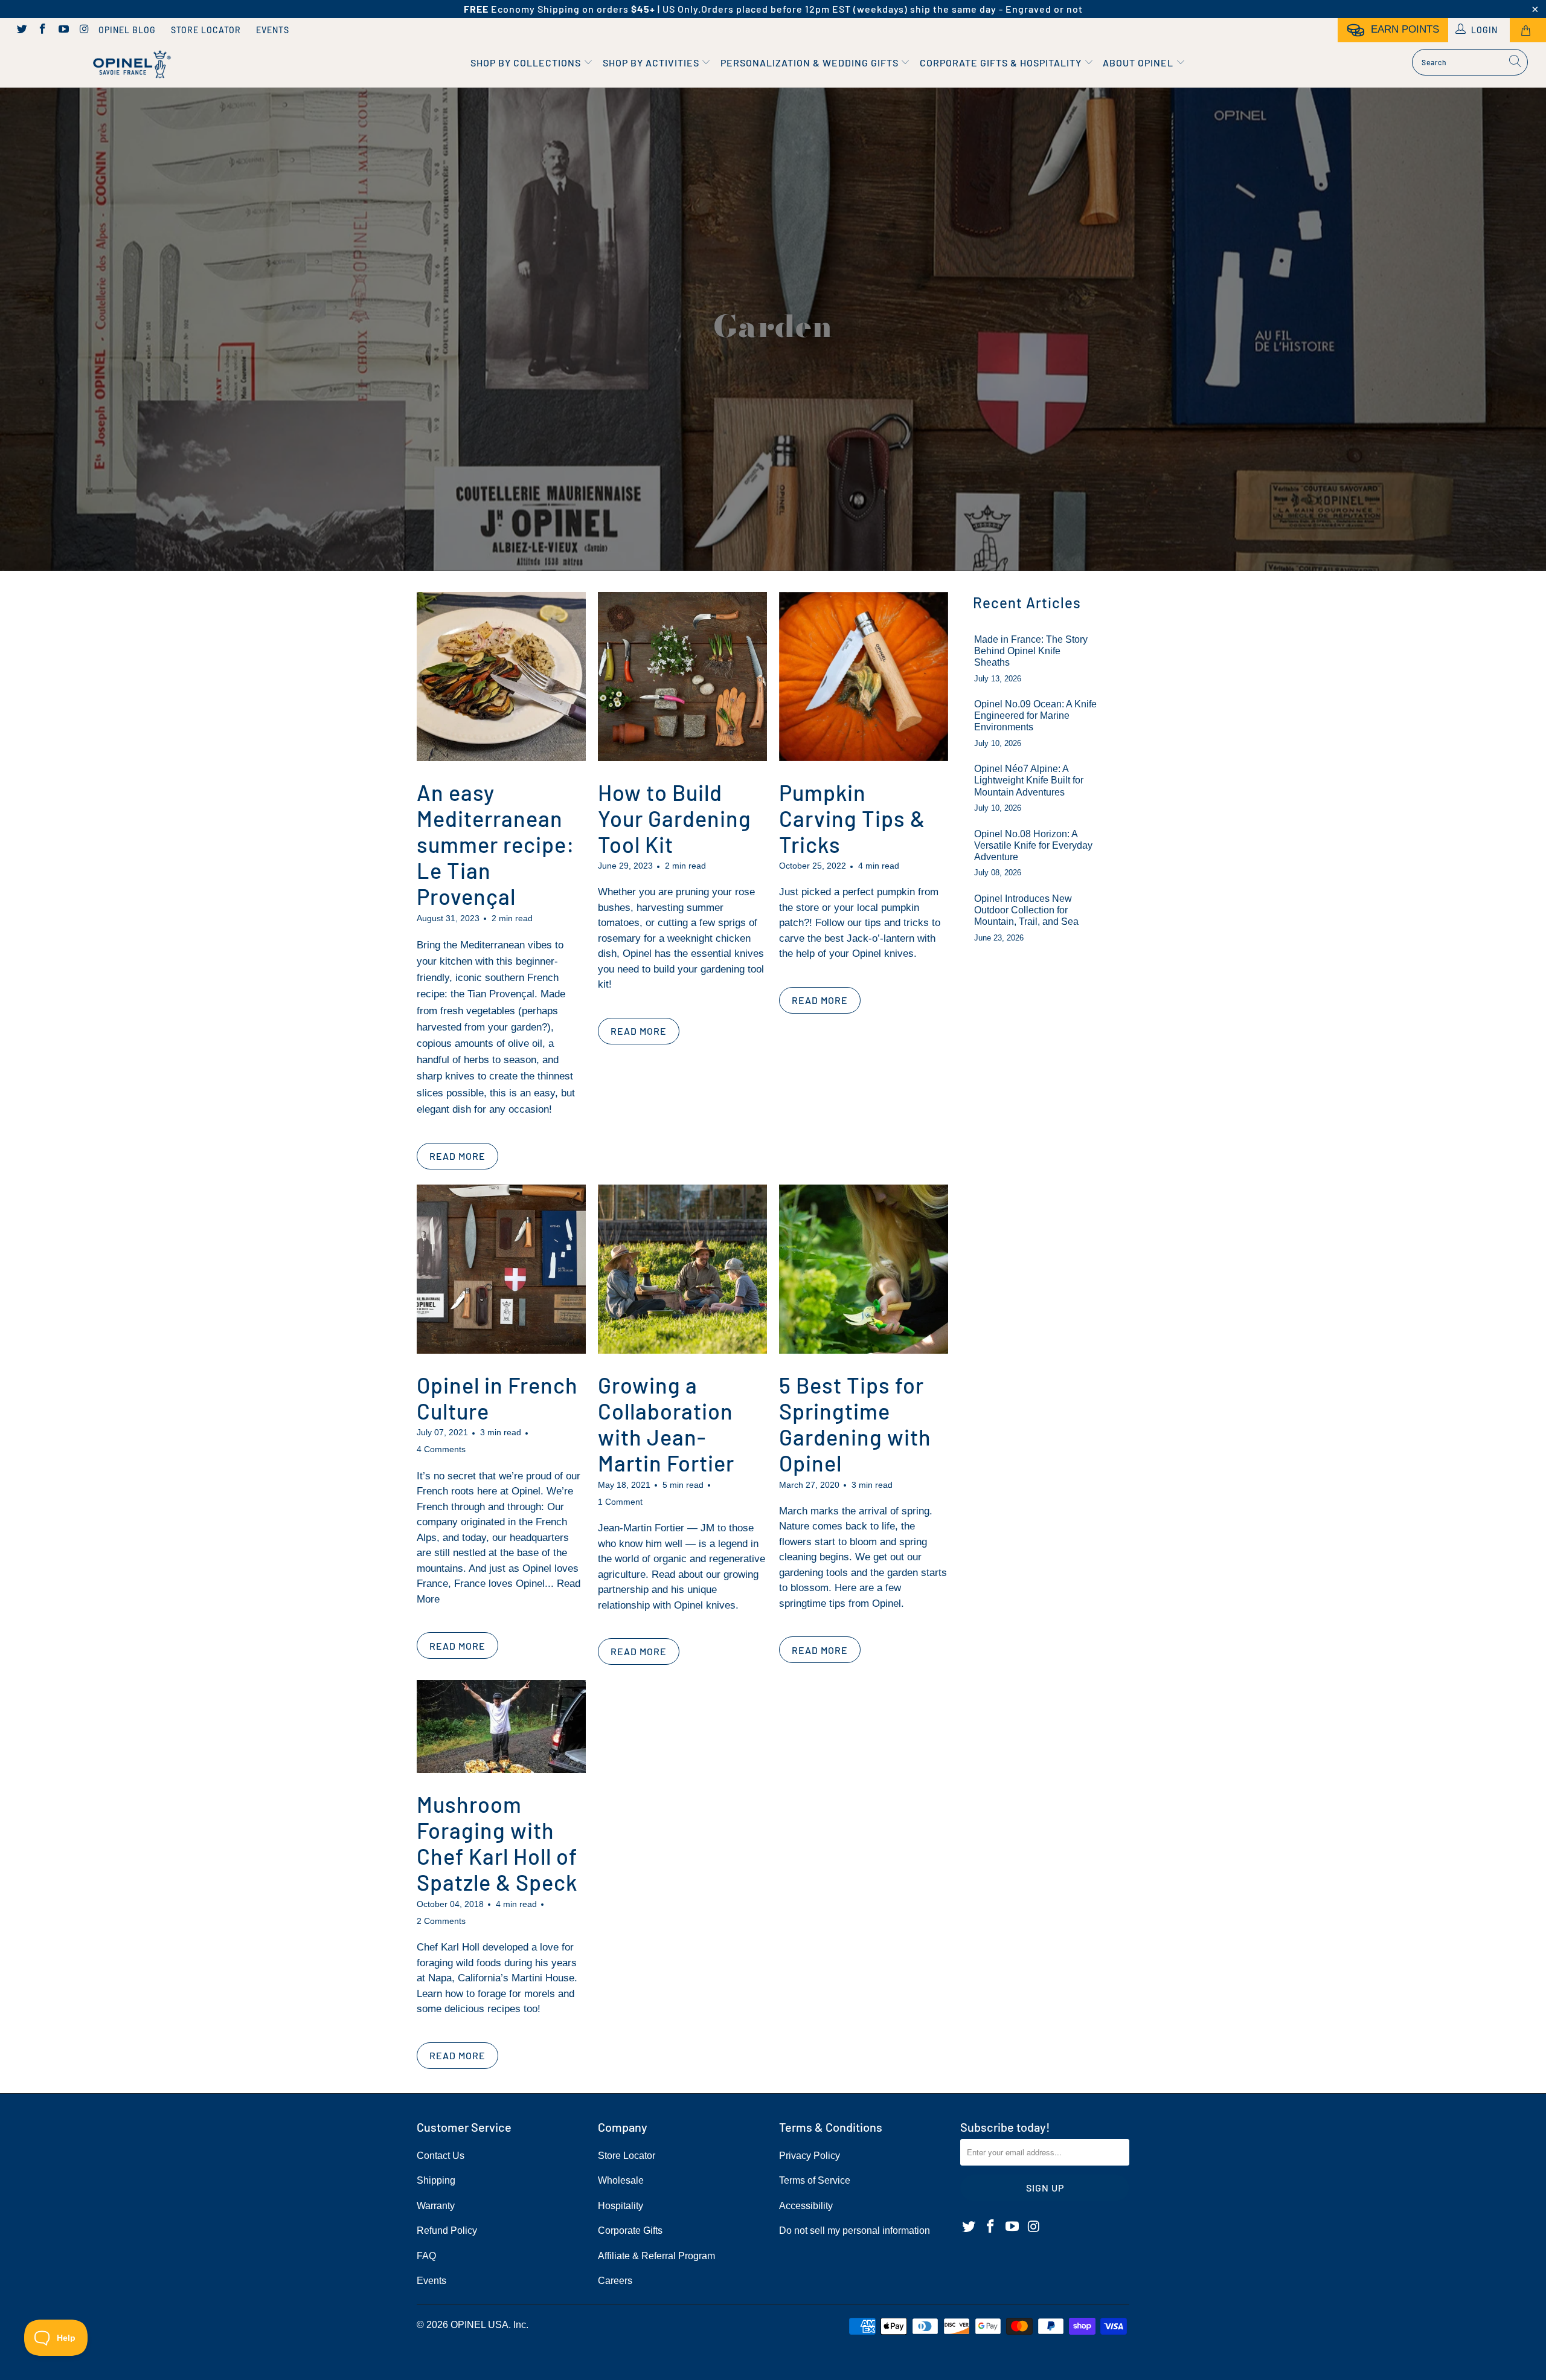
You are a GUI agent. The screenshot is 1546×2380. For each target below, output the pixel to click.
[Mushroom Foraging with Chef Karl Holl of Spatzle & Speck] (501, 1726)
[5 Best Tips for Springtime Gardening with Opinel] (864, 1269)
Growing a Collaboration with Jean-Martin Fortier (666, 1424)
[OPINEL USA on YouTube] (63, 30)
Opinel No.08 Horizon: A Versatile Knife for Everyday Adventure (1033, 845)
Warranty (436, 2206)
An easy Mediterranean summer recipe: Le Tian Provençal (496, 844)
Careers (615, 2281)
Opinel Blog (127, 30)
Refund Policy (447, 2230)
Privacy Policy (810, 2156)
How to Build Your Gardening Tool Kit (675, 818)
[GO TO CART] (1528, 30)
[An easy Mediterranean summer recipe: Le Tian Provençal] (501, 677)
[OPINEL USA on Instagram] (84, 30)
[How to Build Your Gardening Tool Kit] (682, 677)
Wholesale (621, 2180)
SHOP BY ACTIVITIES (652, 63)
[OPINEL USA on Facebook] (42, 30)
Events (273, 30)
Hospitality (621, 2206)
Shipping (436, 2180)
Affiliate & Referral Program (656, 2256)
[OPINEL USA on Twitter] (21, 30)
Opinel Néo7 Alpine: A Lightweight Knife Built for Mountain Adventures (1029, 780)
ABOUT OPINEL (1139, 63)
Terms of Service (815, 2180)
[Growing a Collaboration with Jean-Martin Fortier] (682, 1269)
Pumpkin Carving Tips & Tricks (852, 818)
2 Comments (441, 1921)
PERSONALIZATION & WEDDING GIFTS (811, 63)
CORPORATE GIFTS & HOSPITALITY (1002, 63)
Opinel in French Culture (497, 1398)
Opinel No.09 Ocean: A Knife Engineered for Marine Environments (1035, 716)
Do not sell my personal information (855, 2230)
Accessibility (806, 2206)
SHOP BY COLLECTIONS (527, 63)
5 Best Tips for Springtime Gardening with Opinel (855, 1424)
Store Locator (206, 30)
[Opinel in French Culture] (501, 1269)
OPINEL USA (480, 2325)
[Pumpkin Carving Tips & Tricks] (864, 677)
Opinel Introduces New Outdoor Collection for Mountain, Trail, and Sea (1026, 910)
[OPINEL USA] (130, 65)
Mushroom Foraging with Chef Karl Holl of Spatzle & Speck (497, 1843)
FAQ (426, 2256)
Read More (457, 1156)
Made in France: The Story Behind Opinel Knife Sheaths (1031, 651)
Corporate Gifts (630, 2230)
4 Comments (441, 1449)
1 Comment (620, 1502)
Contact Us (441, 2156)
